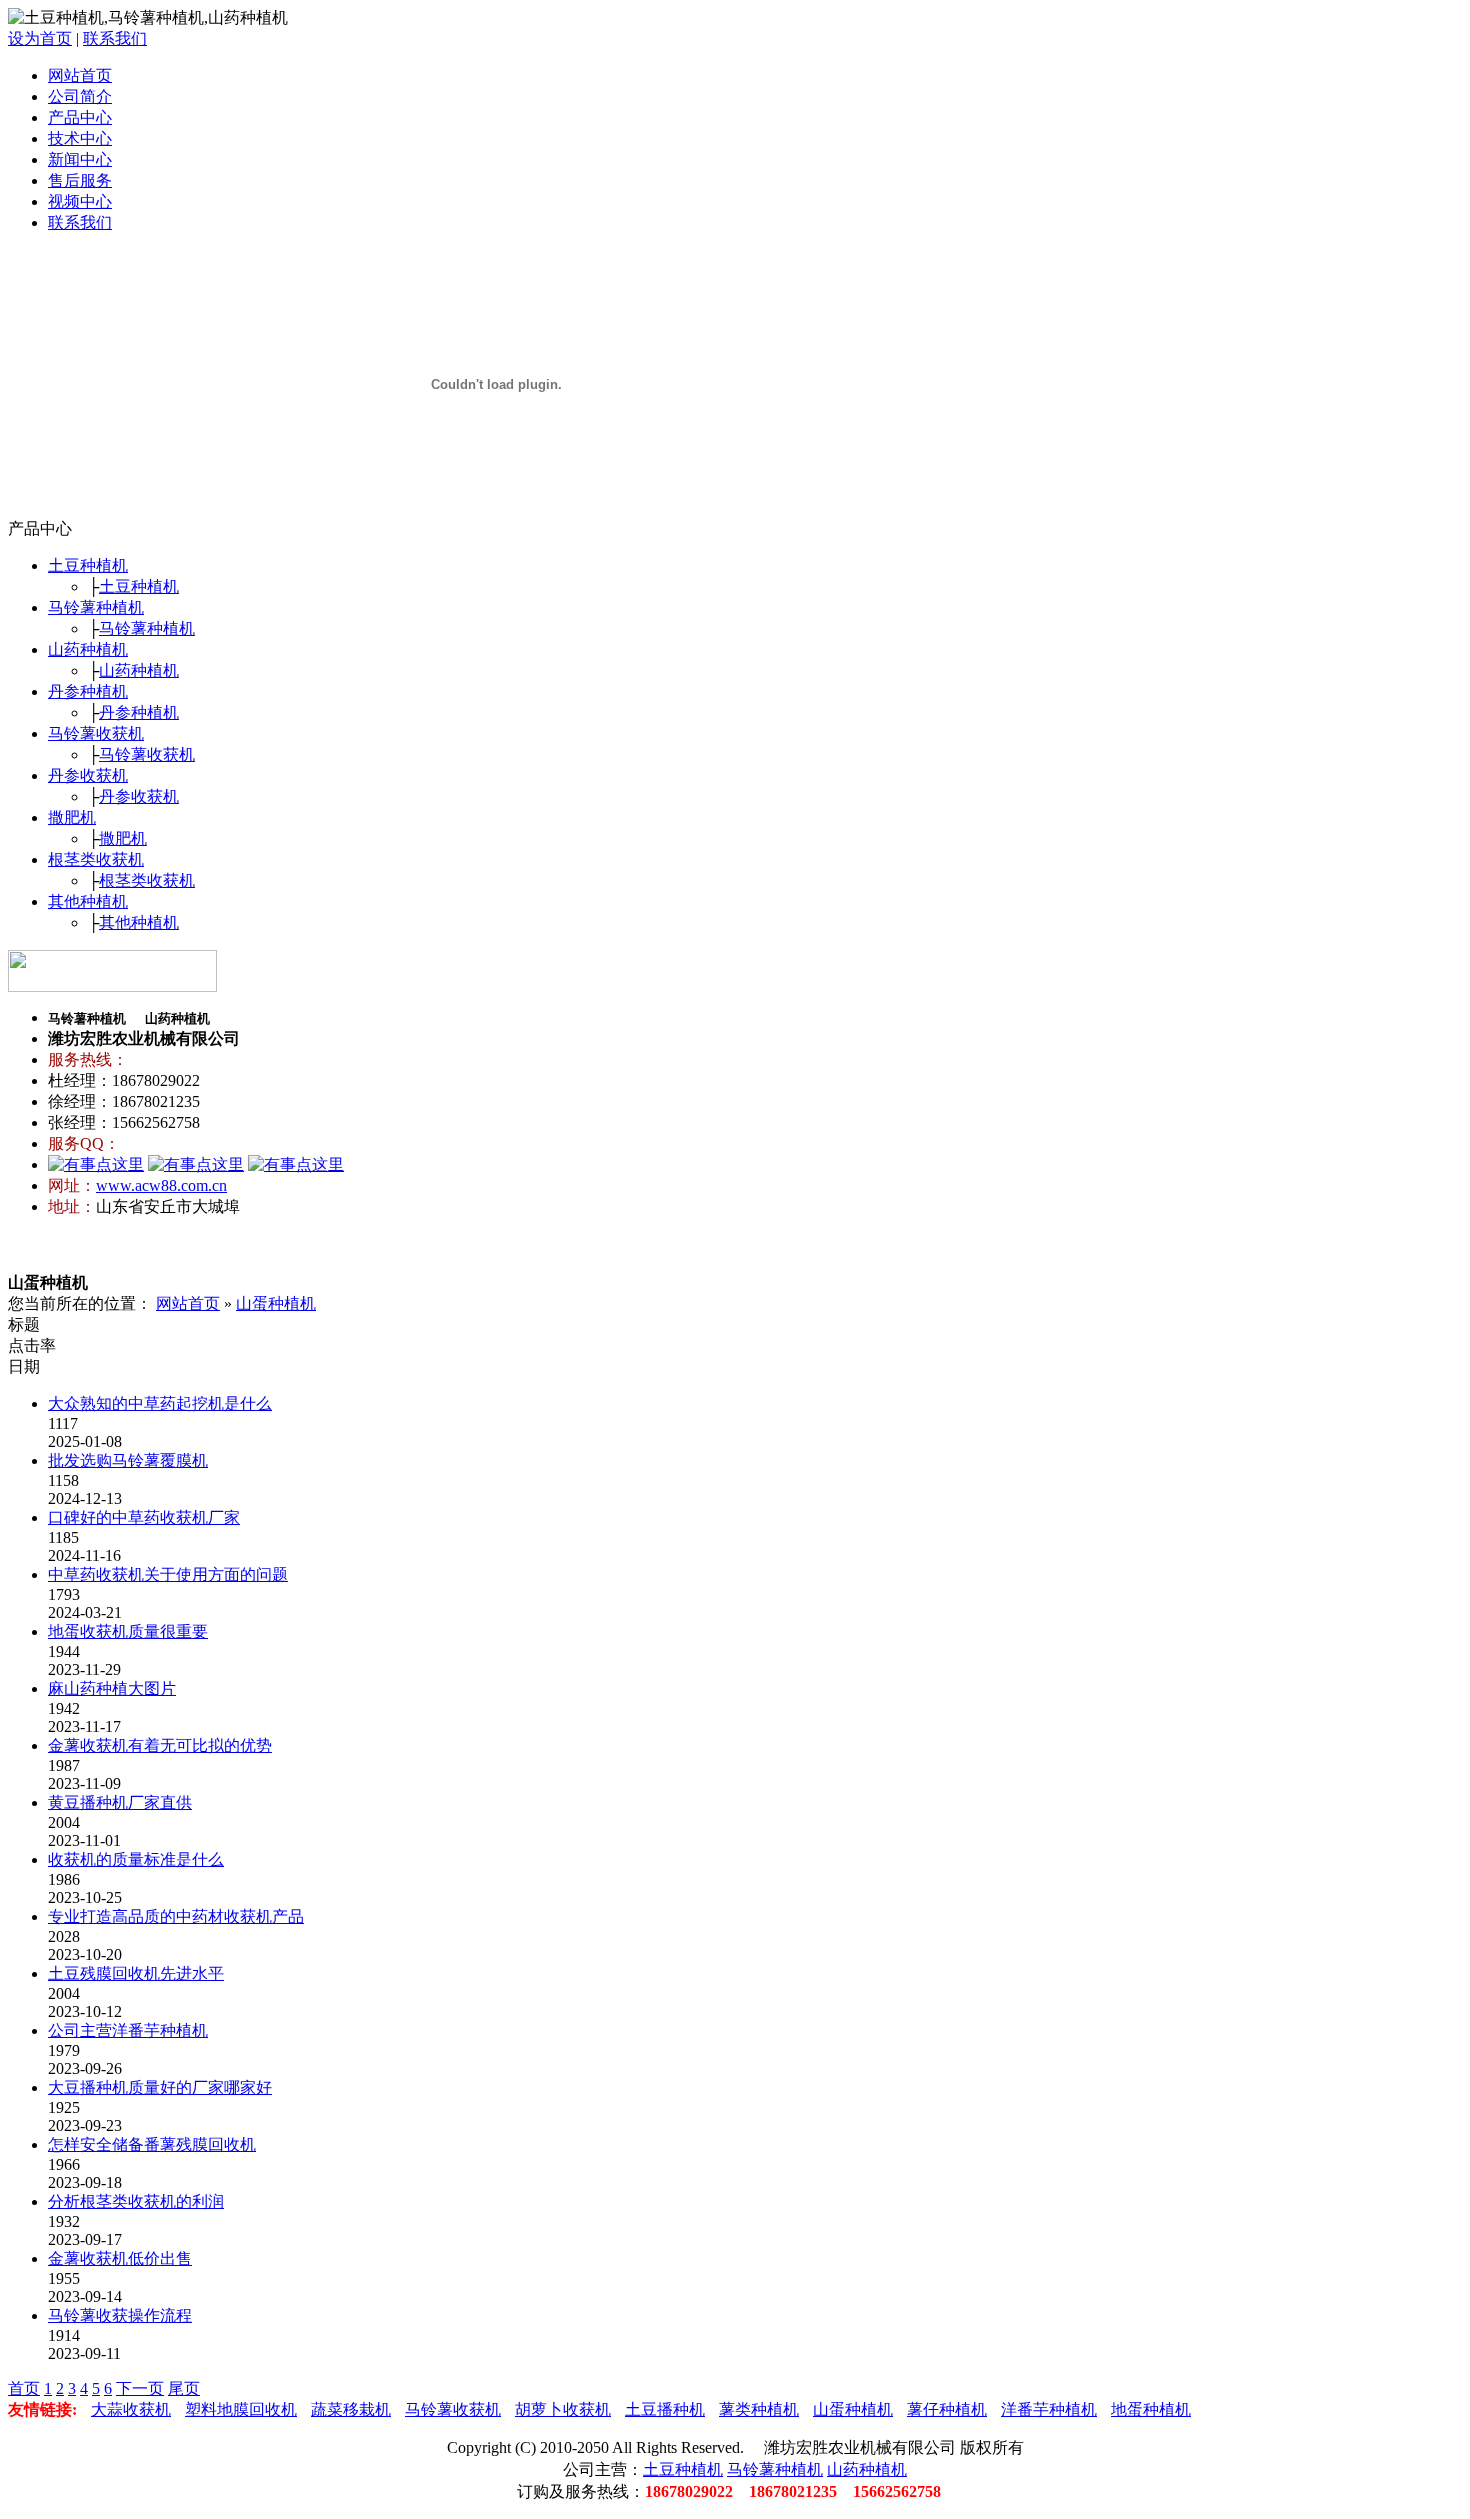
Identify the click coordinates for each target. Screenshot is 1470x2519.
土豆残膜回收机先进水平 (136, 1973)
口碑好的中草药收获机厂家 (144, 1517)
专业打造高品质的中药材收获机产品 (176, 1916)
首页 (24, 2388)
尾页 (184, 2388)
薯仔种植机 (947, 2409)
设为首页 (40, 38)
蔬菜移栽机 (351, 2409)
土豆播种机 (665, 2409)
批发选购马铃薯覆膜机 (128, 1460)
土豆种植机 (88, 565)
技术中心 (80, 138)
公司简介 (80, 96)
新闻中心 (80, 159)
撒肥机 (72, 817)
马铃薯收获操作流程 (120, 2315)
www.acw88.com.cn (161, 1185)
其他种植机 (88, 901)
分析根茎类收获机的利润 (136, 2201)
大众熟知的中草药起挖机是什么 (160, 1403)
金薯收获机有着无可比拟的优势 (160, 1745)
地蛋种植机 (1151, 2409)
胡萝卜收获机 (563, 2409)
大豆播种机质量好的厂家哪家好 (160, 2087)
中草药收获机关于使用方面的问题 (168, 1574)
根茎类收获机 (96, 859)
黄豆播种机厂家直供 (120, 1802)
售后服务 (80, 180)
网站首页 (80, 75)
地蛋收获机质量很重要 (128, 1631)
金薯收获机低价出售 (120, 2258)
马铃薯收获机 (96, 733)
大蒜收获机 (131, 2409)
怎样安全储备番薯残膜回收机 (152, 2144)
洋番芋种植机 (1049, 2409)
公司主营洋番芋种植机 (128, 2030)
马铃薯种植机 (96, 607)
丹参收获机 (88, 775)
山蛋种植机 (276, 1303)
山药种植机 (88, 649)
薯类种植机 (759, 2409)
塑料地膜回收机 (241, 2409)
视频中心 (80, 201)
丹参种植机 (88, 691)
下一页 (140, 2388)
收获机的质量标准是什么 (136, 1859)
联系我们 (115, 38)
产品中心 (80, 117)
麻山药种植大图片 (112, 1688)
